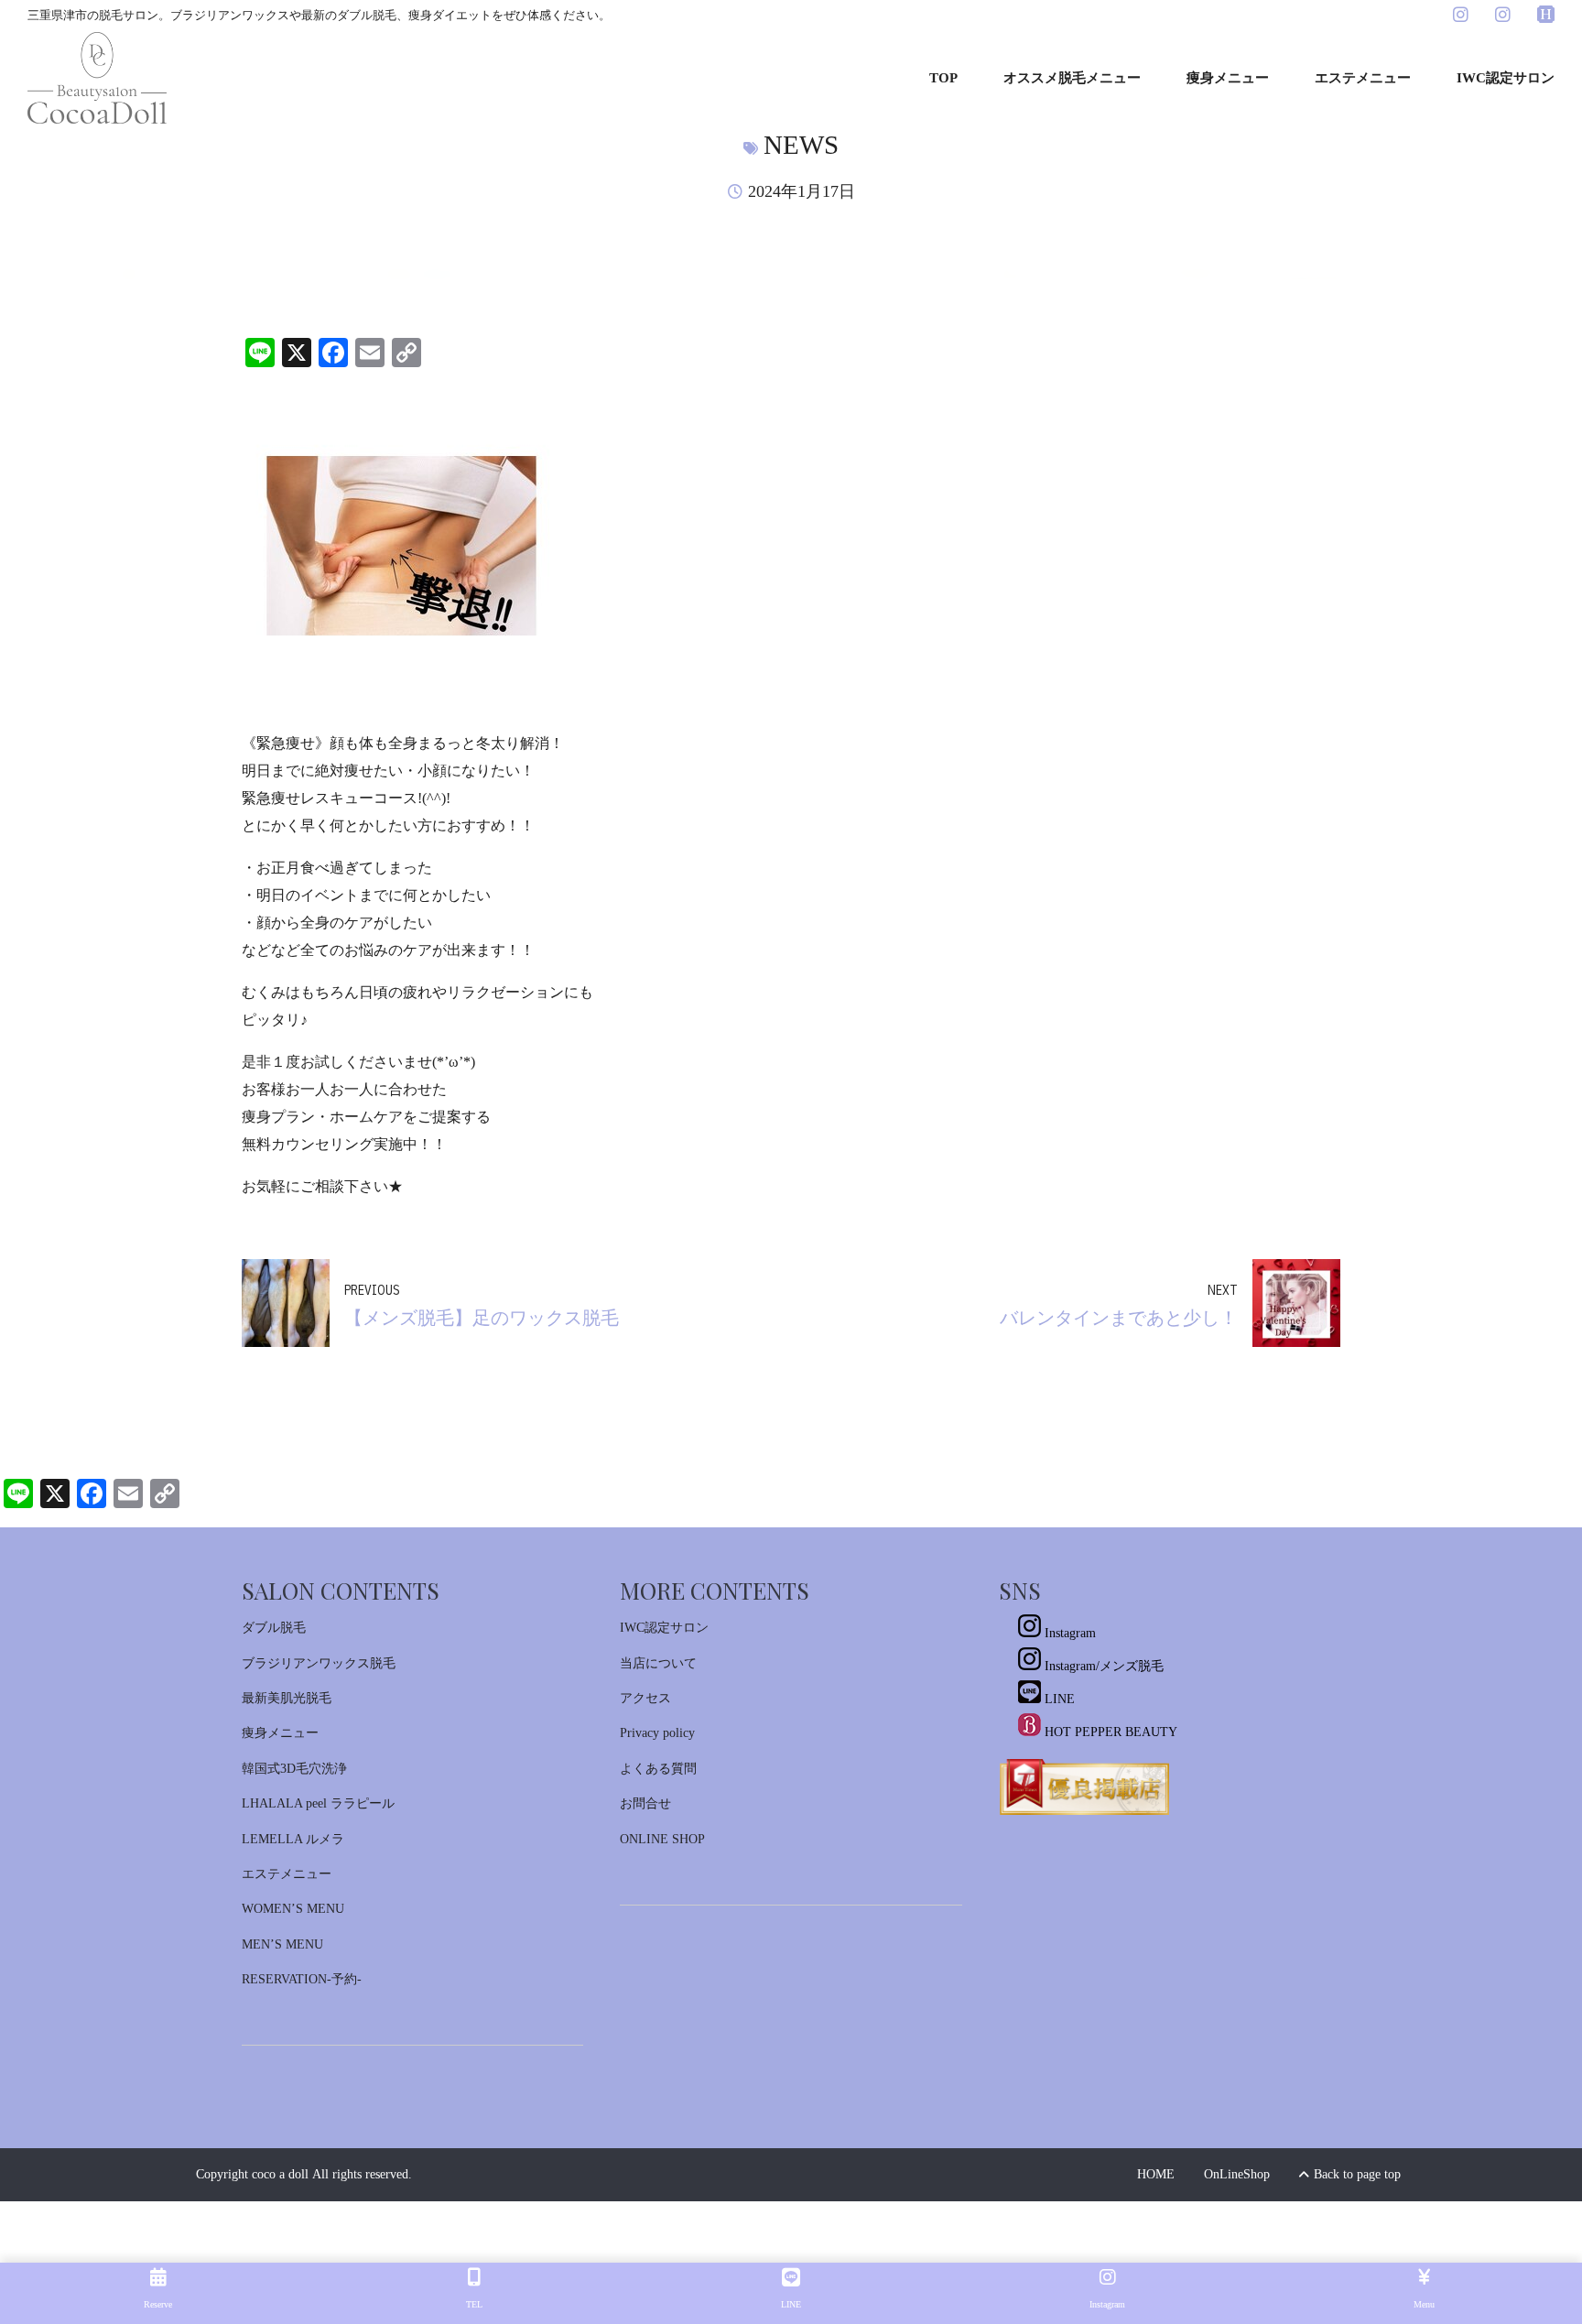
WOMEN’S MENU (293, 1909)
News (801, 145)
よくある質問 (658, 1769)
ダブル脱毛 (274, 1628)
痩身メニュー (1228, 78)
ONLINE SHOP (662, 1839)
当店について (658, 1663)
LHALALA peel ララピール (318, 1803)
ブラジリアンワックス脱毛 (319, 1663)
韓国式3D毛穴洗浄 (294, 1769)
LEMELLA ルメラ (293, 1839)
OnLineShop (1237, 2174)
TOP (943, 78)
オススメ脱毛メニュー (1072, 78)
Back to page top (1350, 2174)
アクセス (645, 1698)
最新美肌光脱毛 (287, 1698)
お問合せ (645, 1803)
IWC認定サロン (1506, 78)
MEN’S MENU (282, 1944)
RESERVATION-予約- (302, 1979)
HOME (1156, 2174)
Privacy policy (657, 1733)
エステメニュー (1363, 78)
